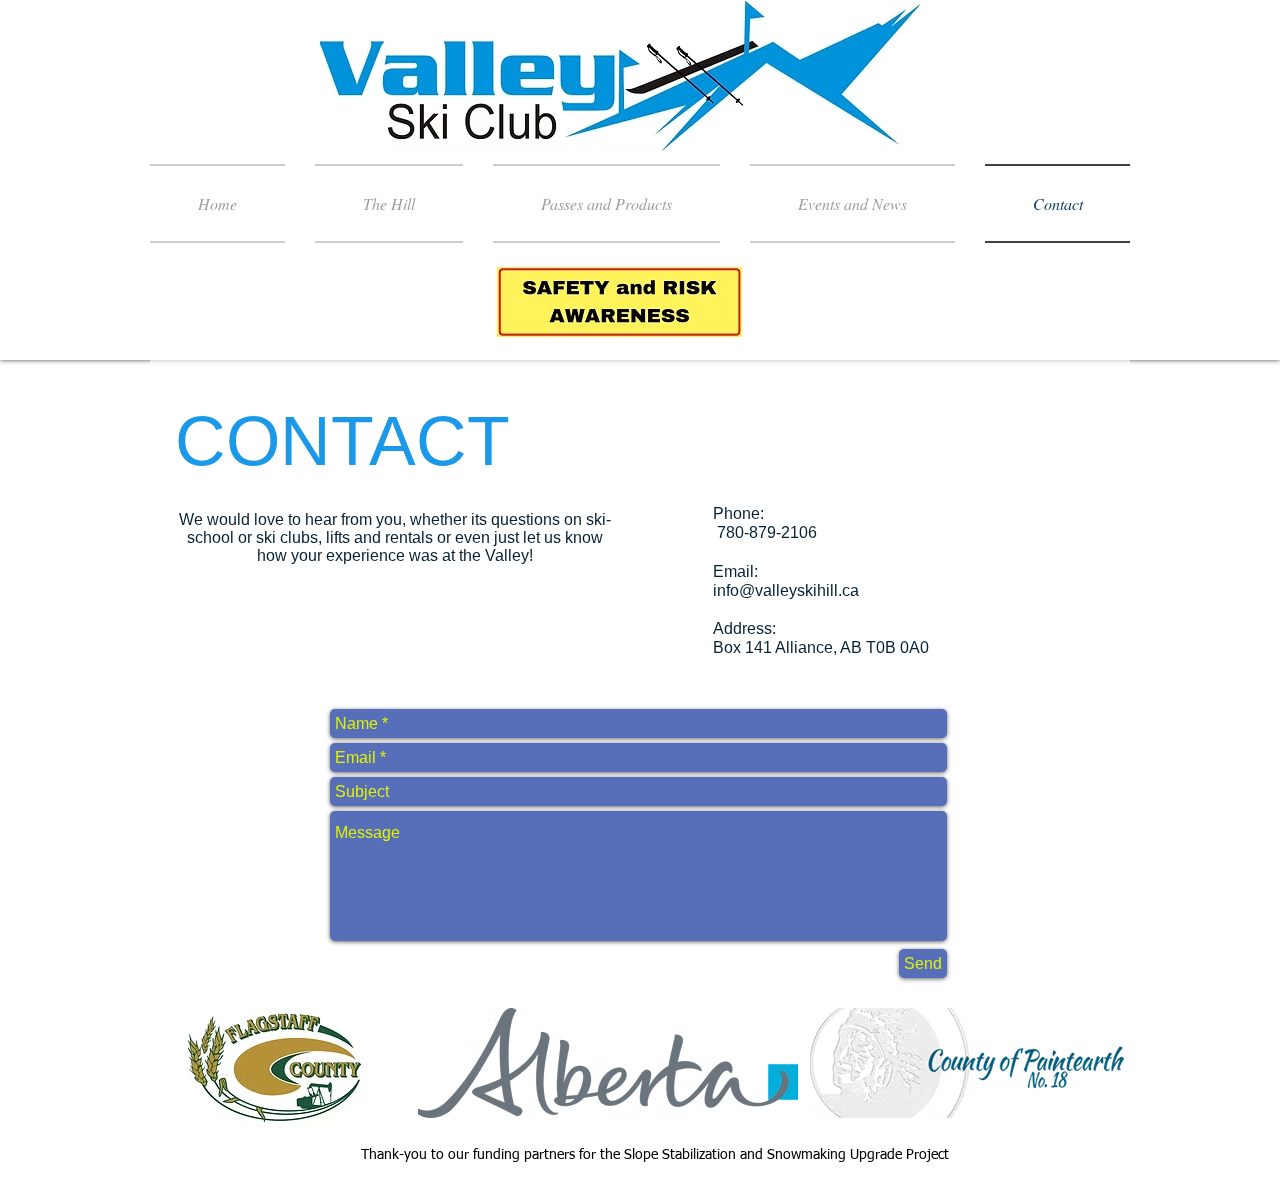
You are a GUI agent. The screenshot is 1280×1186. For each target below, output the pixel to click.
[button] (389, 203)
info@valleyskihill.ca (786, 590)
